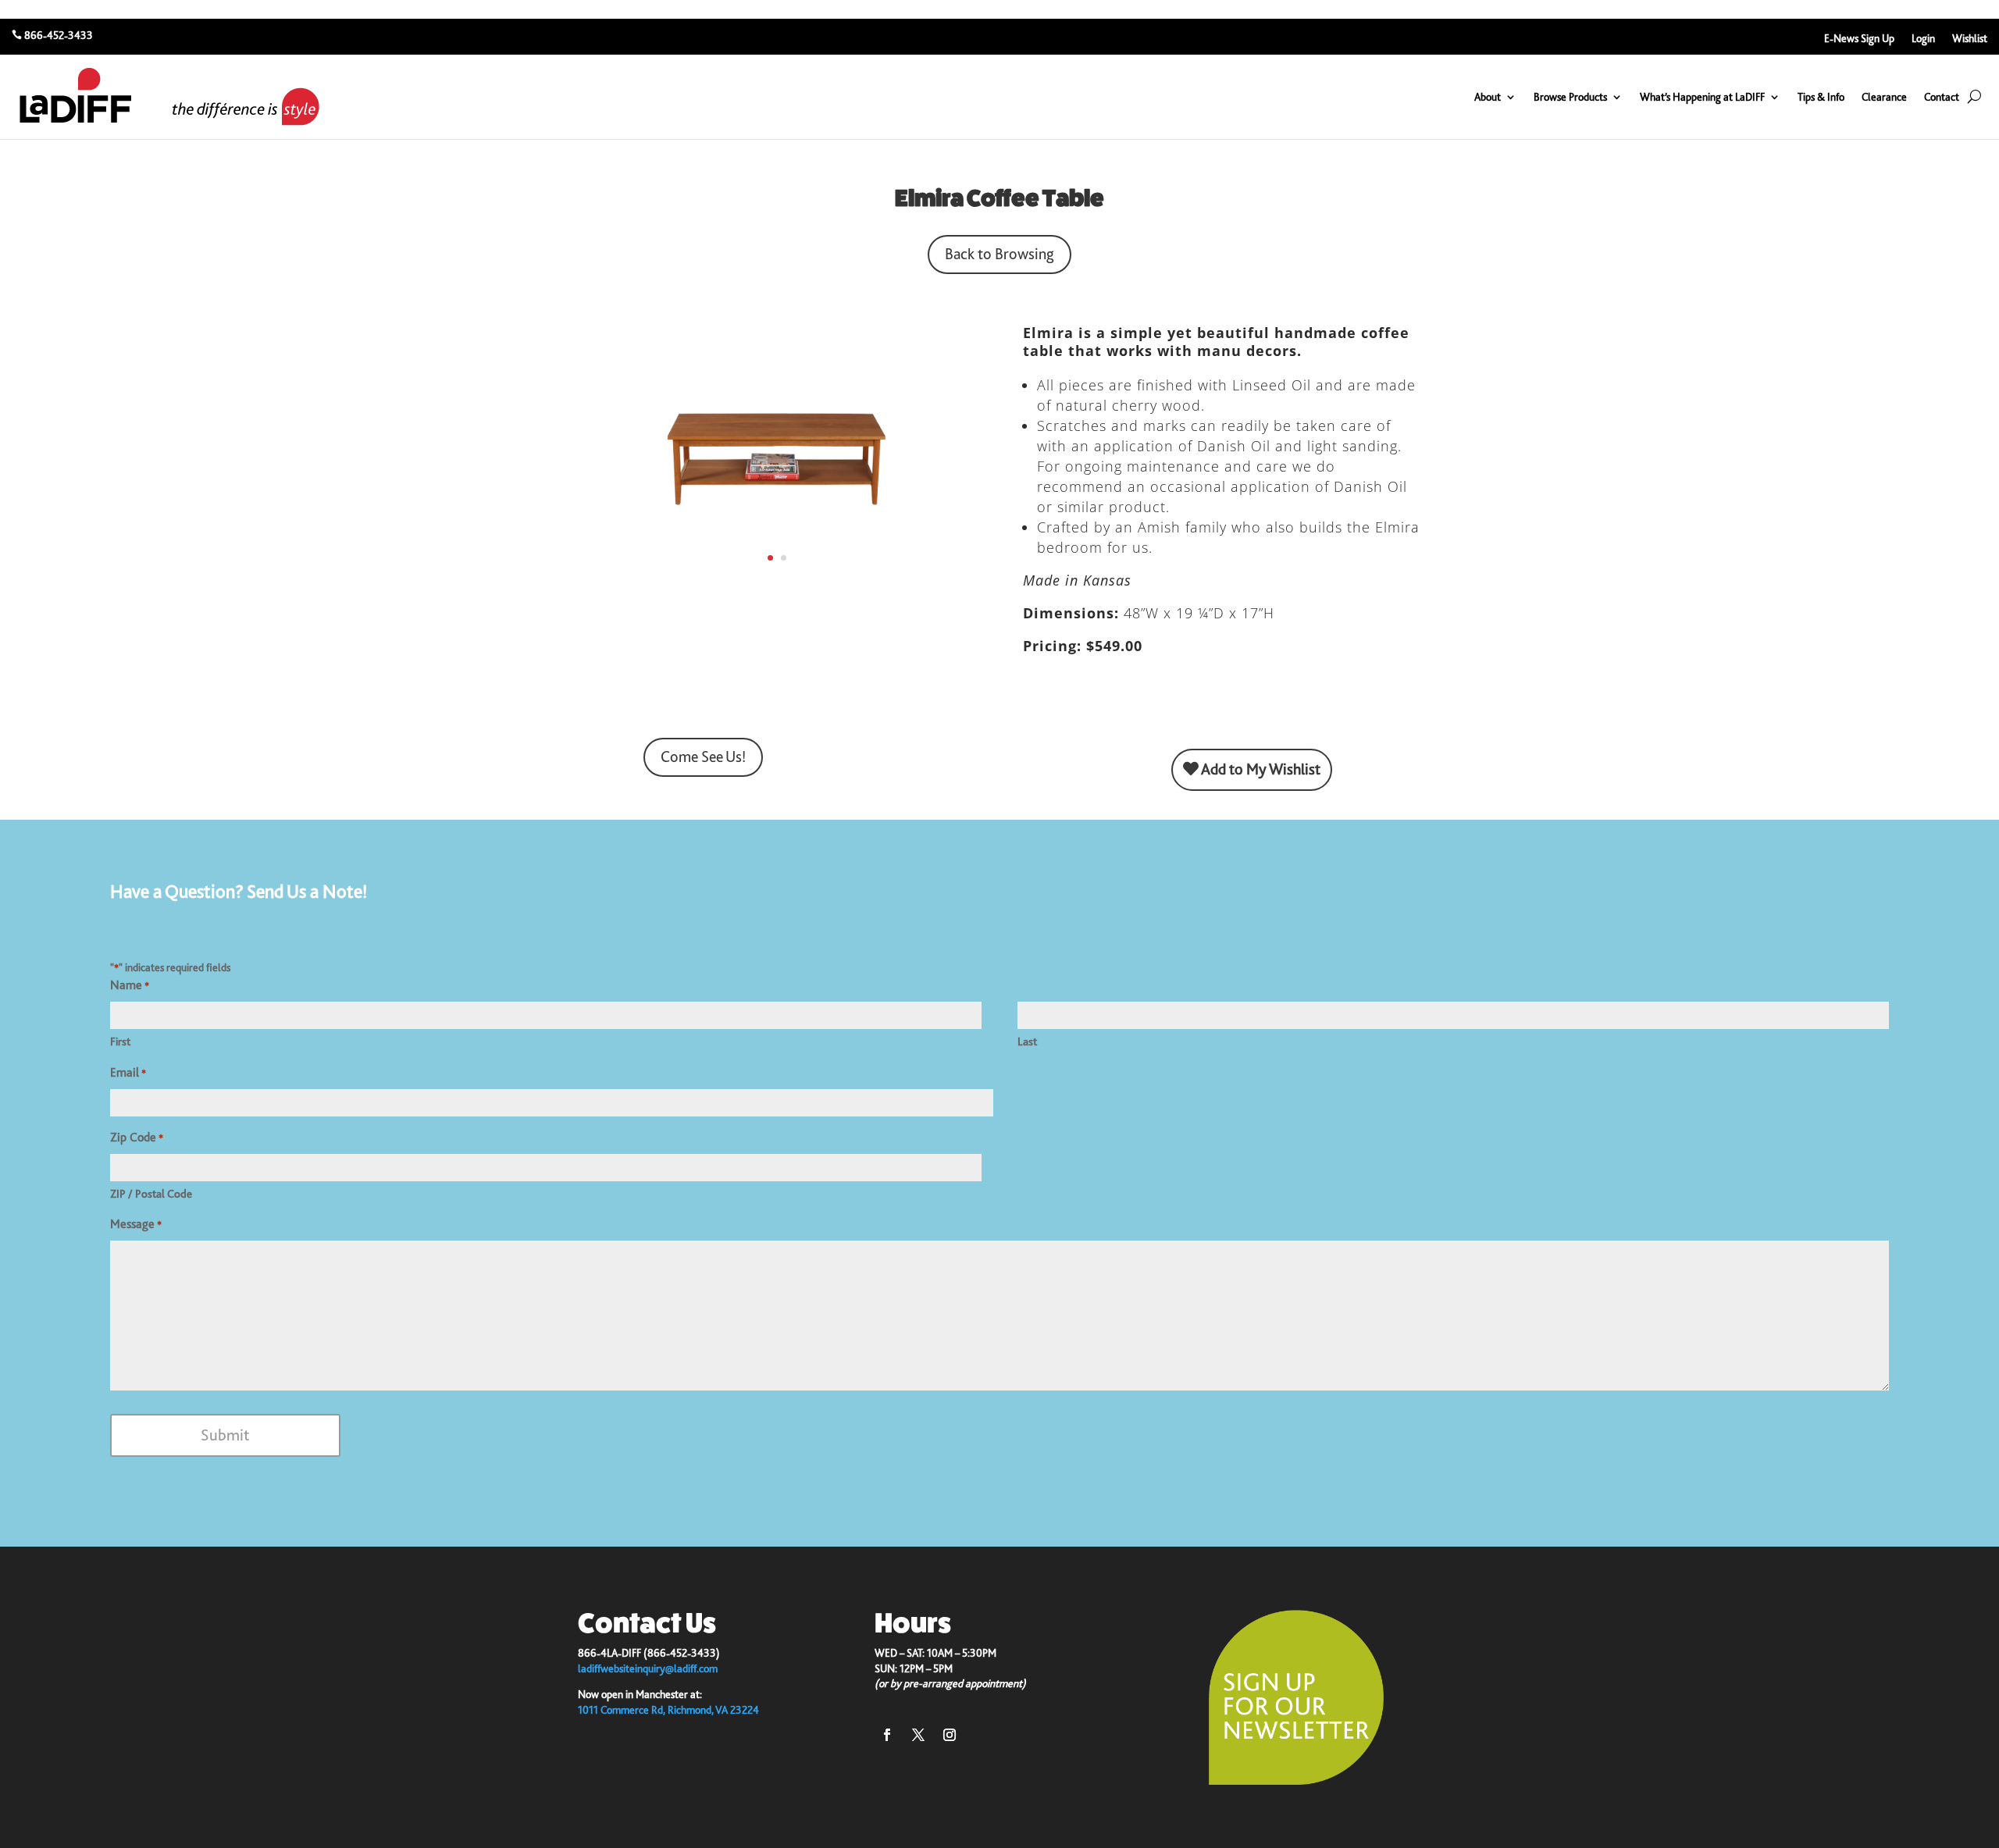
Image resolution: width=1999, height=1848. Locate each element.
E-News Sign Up (1859, 39)
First (120, 1042)
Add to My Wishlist (1260, 769)
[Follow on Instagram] (950, 1735)
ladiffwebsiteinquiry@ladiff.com (648, 1668)
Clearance (1884, 97)
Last (1027, 1042)
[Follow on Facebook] (887, 1735)
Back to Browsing (999, 254)
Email (128, 1073)
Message (136, 1224)
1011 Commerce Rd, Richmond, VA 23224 (668, 1710)
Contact (1942, 97)
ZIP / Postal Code (151, 1194)
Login (1923, 39)
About (1488, 97)
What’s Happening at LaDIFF (1702, 97)
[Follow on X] (918, 1735)
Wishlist (1970, 39)
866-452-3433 (59, 35)
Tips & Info (1821, 97)
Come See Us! (703, 757)
